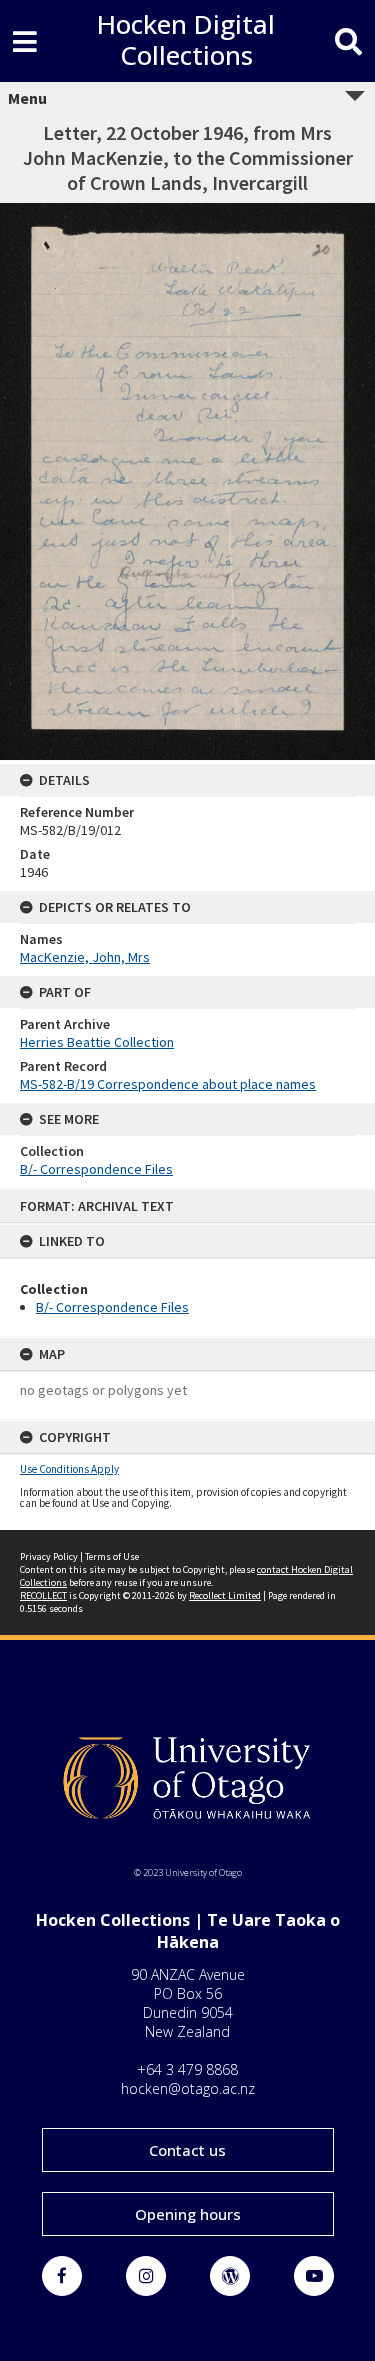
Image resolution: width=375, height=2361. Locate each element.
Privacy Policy (49, 1556)
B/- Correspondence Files (112, 1307)
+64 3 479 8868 (187, 2069)
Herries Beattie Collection (97, 1042)
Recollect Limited (225, 1595)
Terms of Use (112, 1556)
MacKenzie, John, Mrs (85, 957)
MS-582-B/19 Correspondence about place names (168, 1084)
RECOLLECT (43, 1595)
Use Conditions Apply (69, 1469)
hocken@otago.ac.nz (188, 2088)
